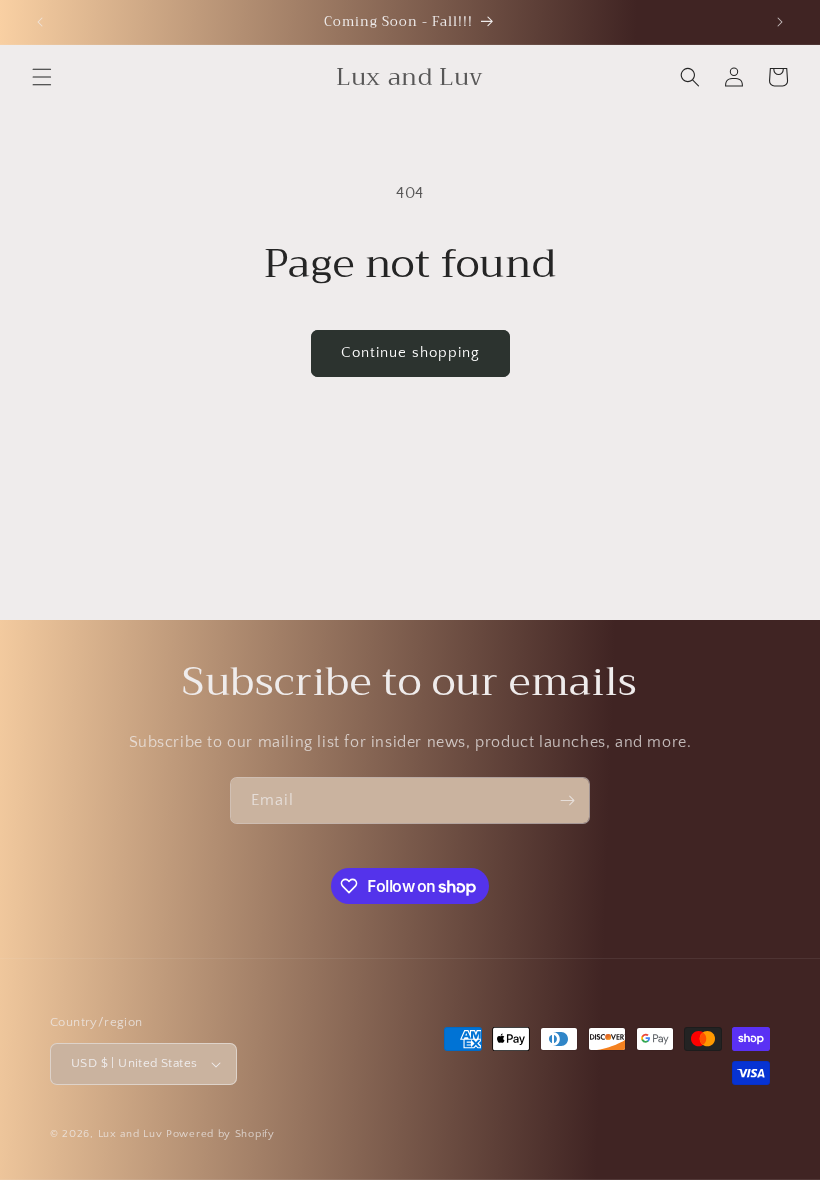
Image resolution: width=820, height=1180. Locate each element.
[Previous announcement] (40, 22)
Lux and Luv (130, 1134)
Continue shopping (410, 352)
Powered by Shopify (220, 1134)
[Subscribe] (567, 800)
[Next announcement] (780, 22)
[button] (42, 77)
